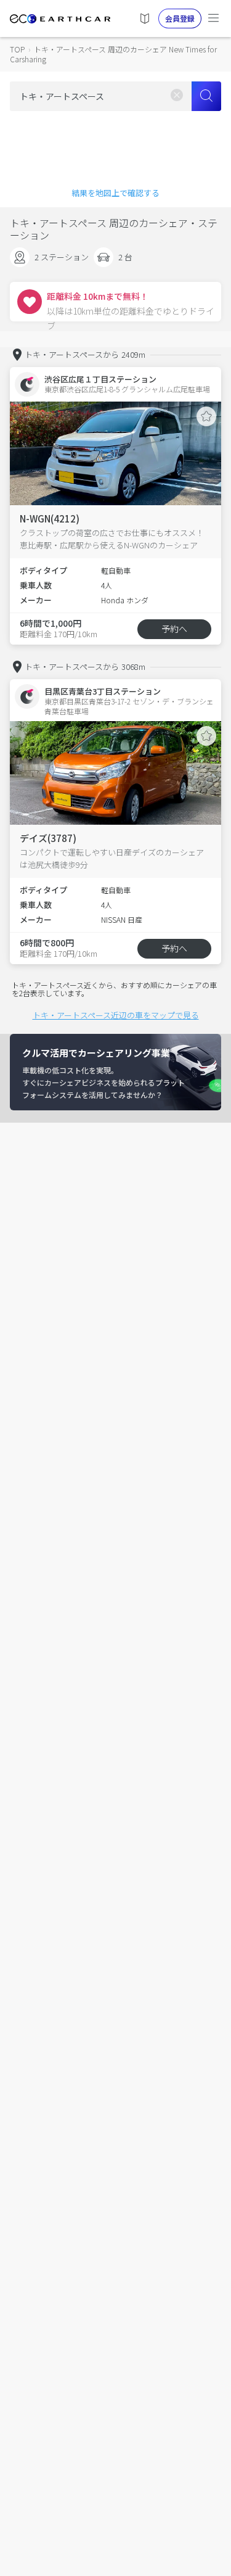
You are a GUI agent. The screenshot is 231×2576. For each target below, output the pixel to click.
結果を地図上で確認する (115, 193)
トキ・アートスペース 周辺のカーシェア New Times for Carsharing (113, 54)
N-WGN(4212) (50, 518)
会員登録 (180, 18)
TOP (17, 49)
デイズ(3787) (48, 838)
